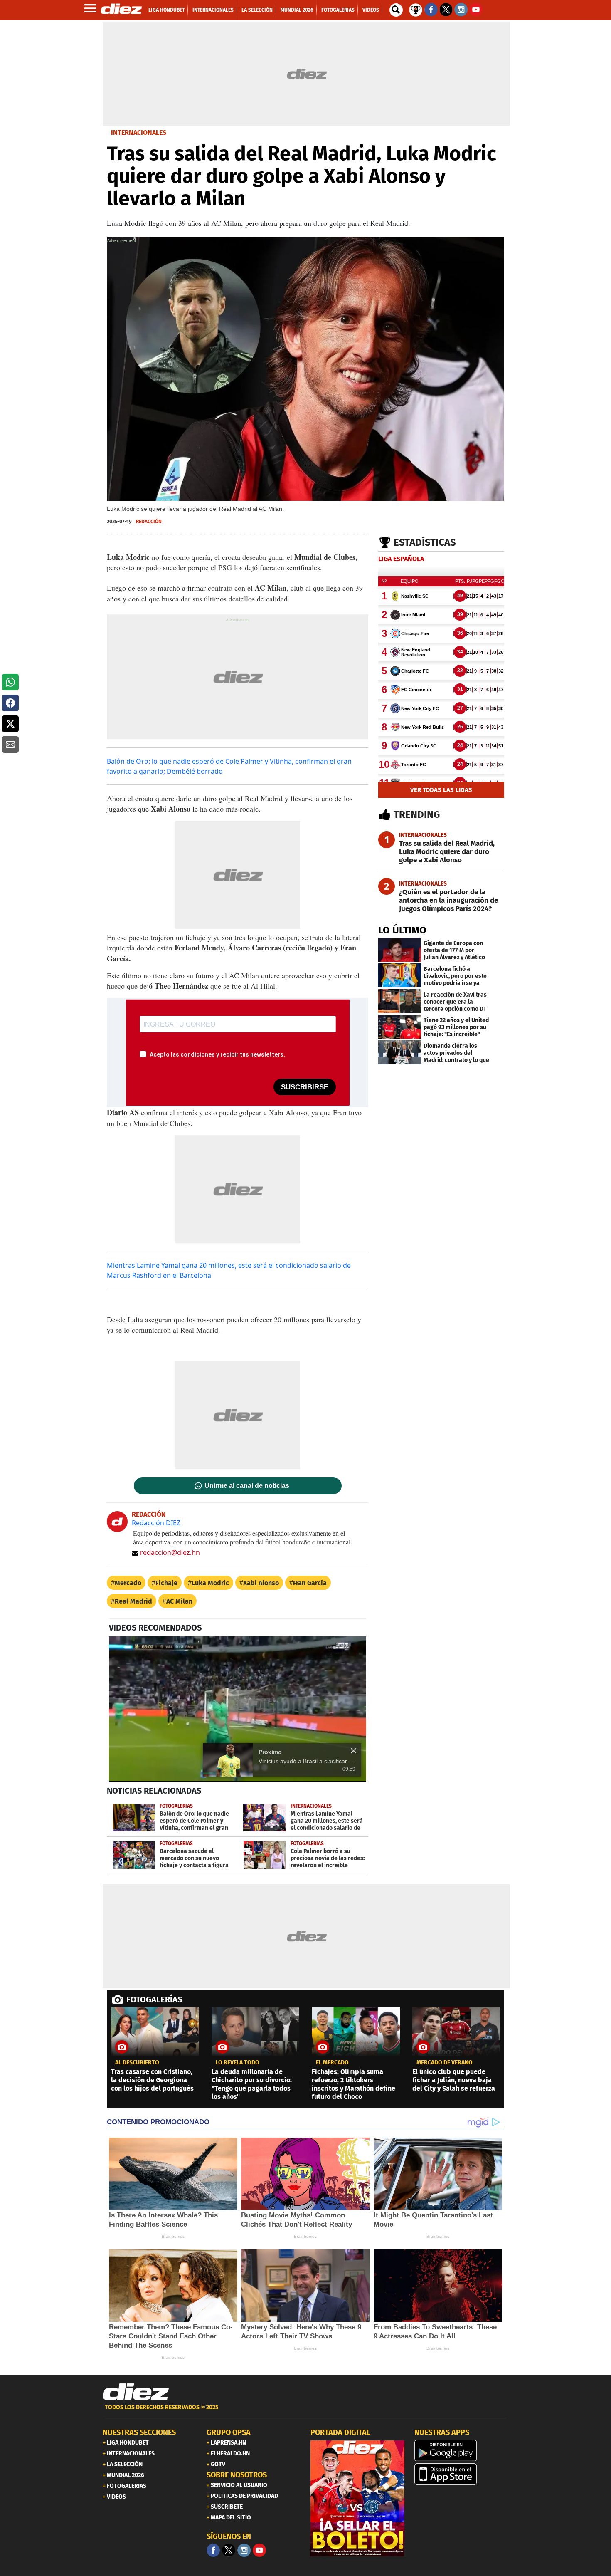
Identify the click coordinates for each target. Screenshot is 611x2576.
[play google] (461, 2450)
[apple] (461, 2474)
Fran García (310, 1583)
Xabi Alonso (261, 1583)
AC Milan (179, 1601)
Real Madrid (133, 1601)
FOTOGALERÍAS (154, 1999)
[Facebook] (213, 2550)
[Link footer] (136, 2392)
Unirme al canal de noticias (247, 1486)
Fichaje (166, 1583)
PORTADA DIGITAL (340, 2432)
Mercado (128, 1583)
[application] (238, 1709)
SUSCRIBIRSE (305, 1087)
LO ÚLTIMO (402, 930)
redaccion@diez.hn (170, 1552)
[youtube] (259, 2550)
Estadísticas (425, 542)
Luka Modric (210, 1583)
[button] (10, 682)
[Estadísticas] (416, 9)
